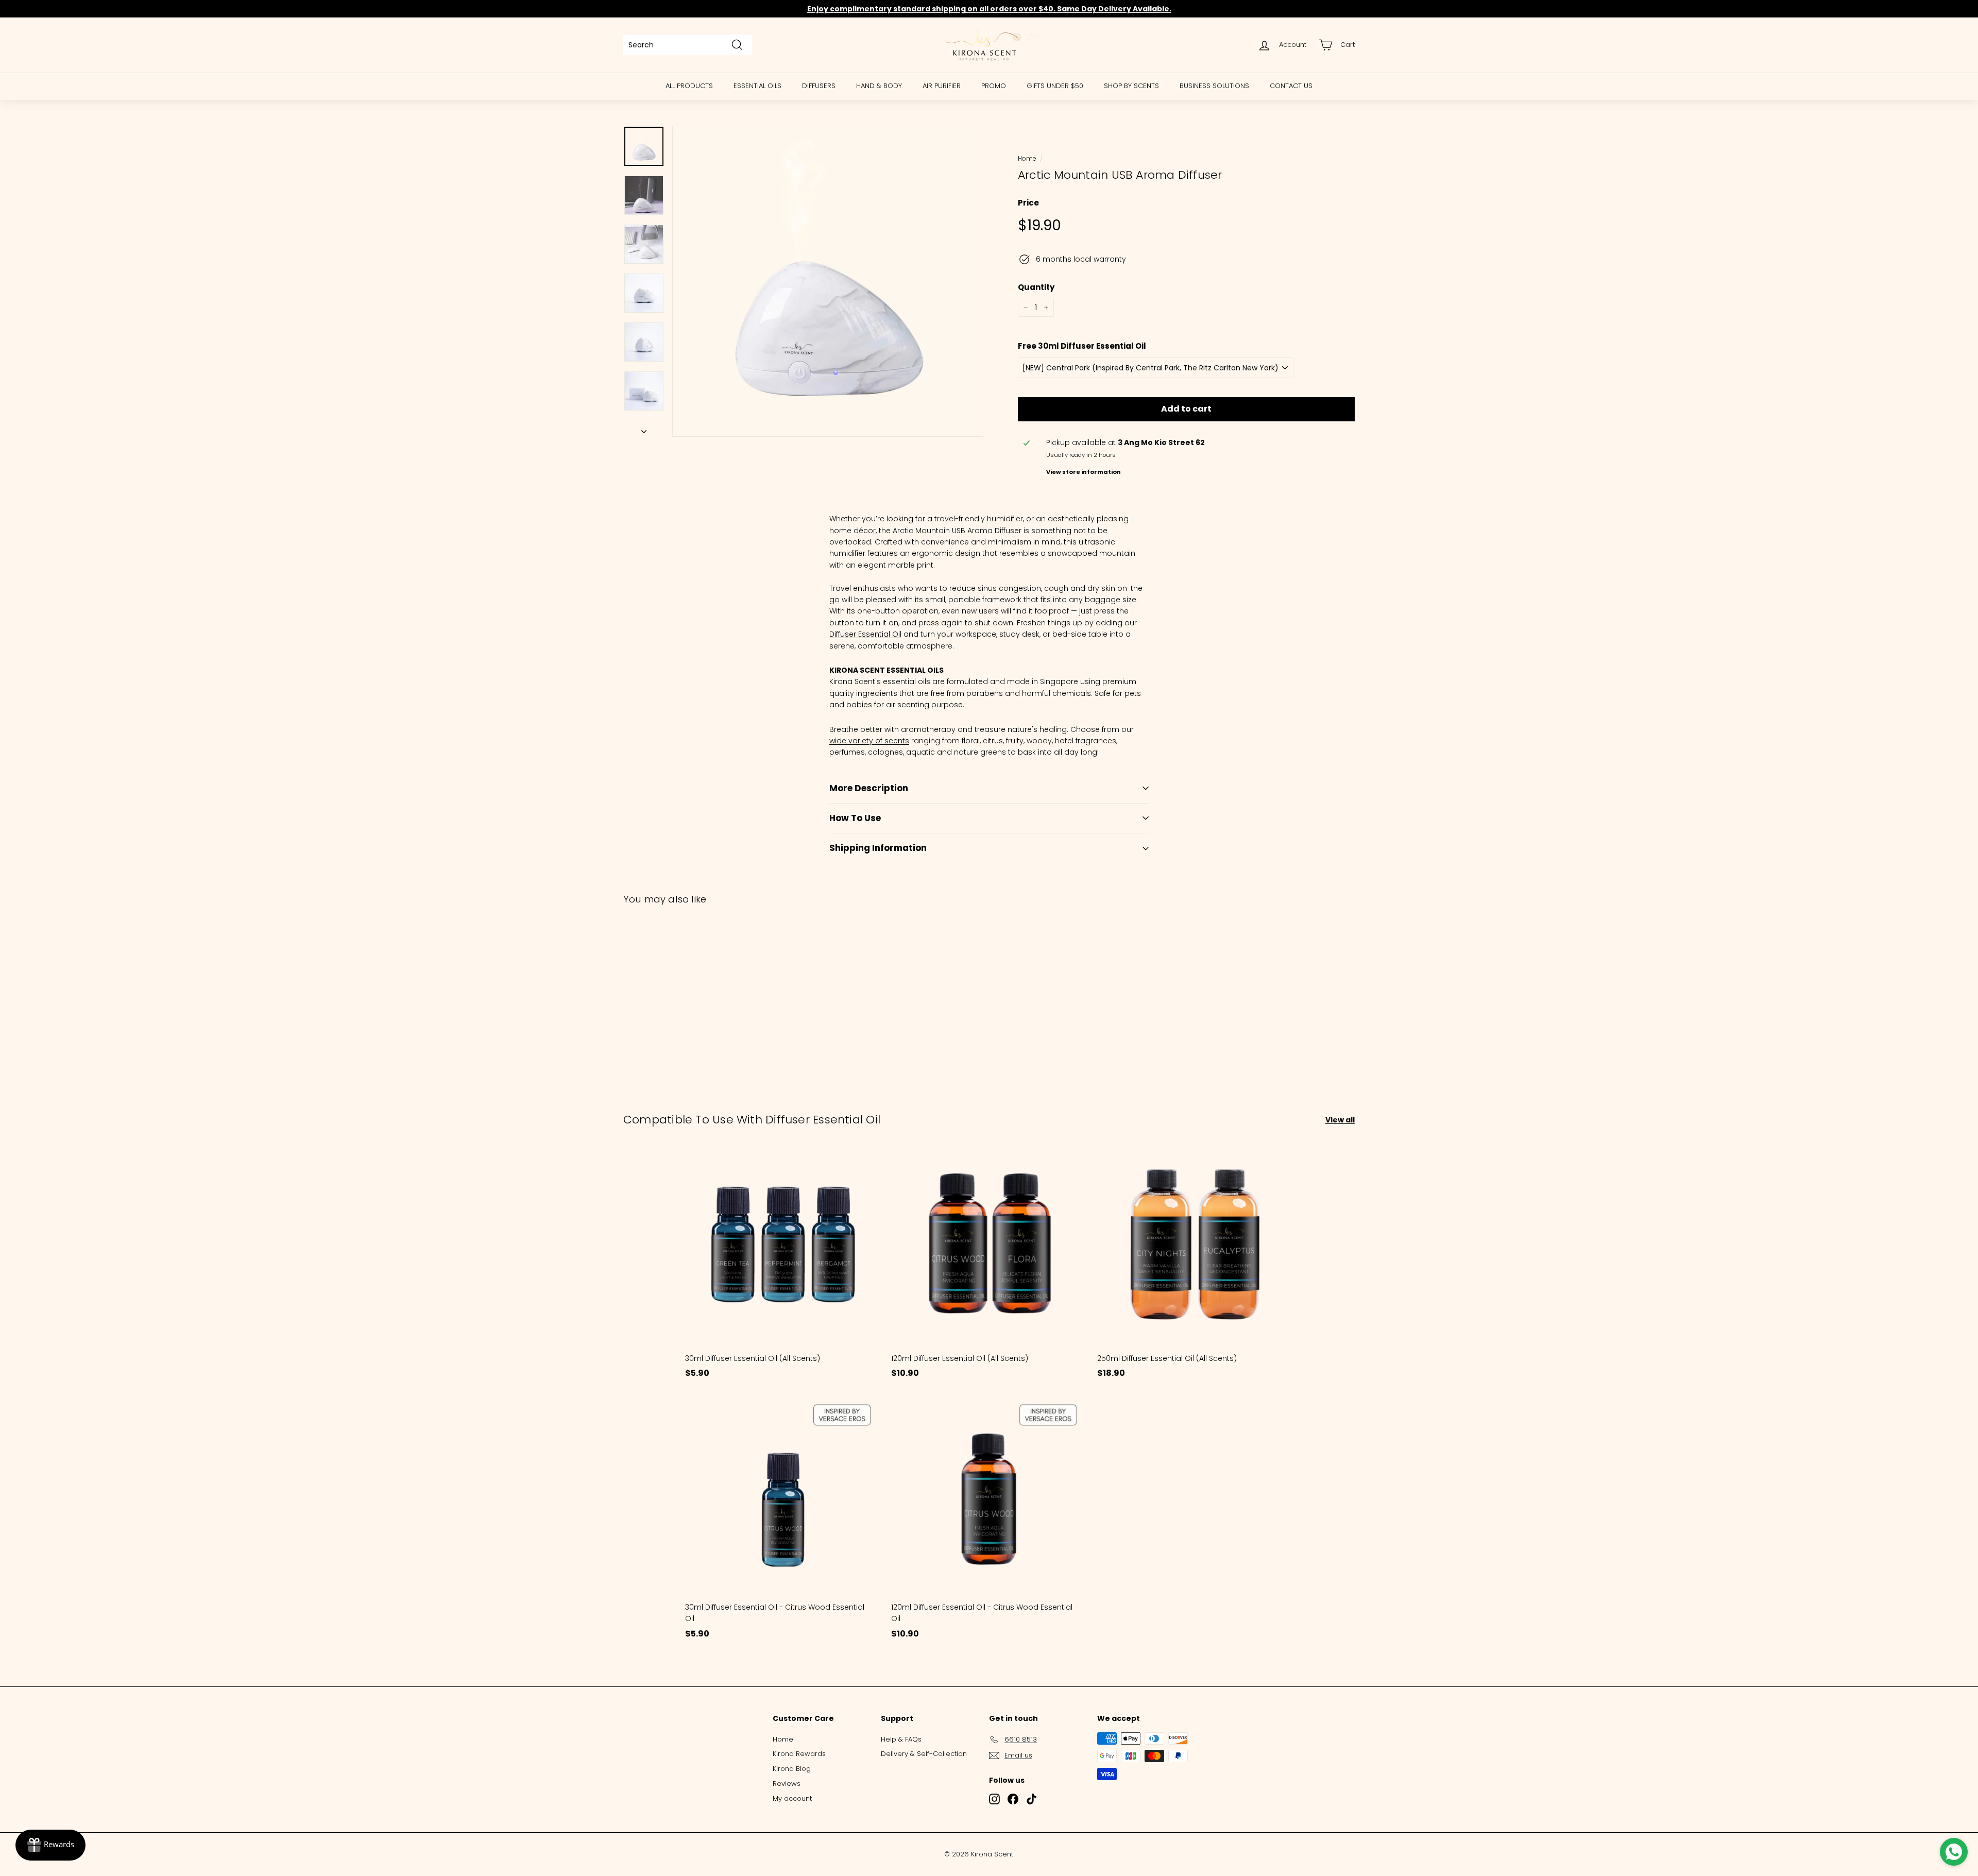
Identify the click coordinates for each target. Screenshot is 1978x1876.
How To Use (855, 818)
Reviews (787, 1784)
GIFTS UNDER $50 (1055, 86)
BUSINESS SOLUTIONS (1214, 86)
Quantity (1036, 287)
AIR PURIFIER (942, 86)
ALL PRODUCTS (689, 86)
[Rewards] (50, 1845)
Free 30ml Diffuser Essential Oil (1082, 346)
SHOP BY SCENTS (1131, 86)
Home (1027, 159)
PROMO (994, 86)
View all (1340, 1120)
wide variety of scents (869, 741)
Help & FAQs (901, 1739)
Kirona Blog (792, 1769)
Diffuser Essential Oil (865, 634)
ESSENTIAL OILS (757, 86)
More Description (869, 788)
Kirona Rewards (799, 1754)
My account (792, 1798)
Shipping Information (878, 848)
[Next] (644, 429)
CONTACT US (1291, 86)
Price (1028, 203)
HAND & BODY (879, 86)
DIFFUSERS (819, 86)
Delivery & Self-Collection (924, 1754)
